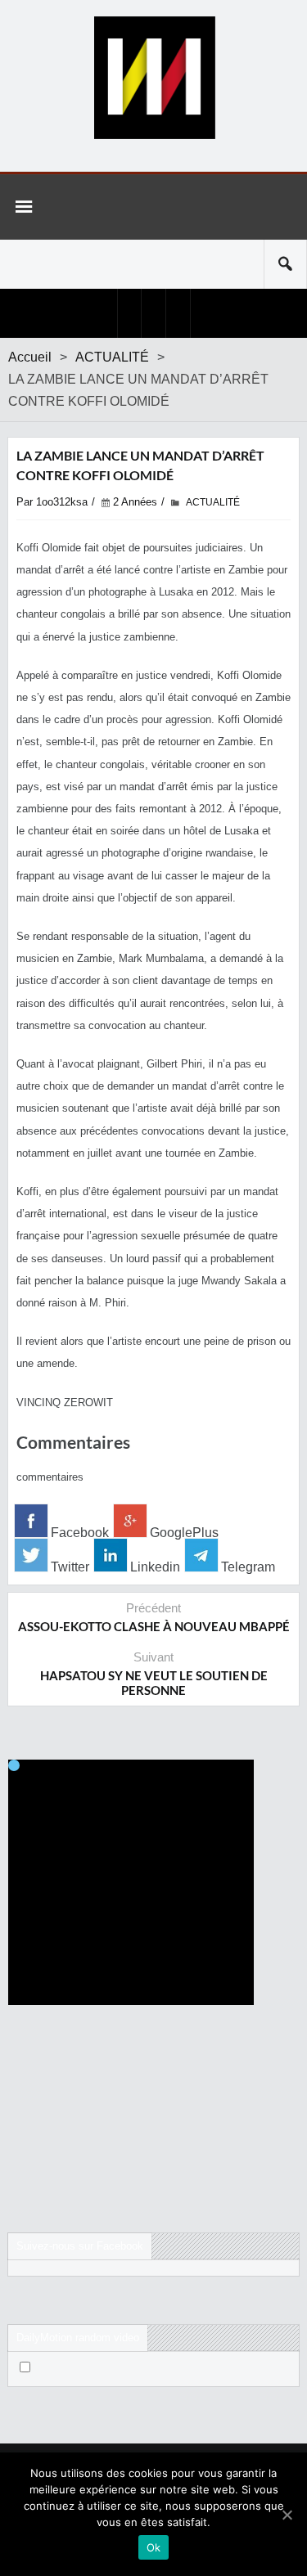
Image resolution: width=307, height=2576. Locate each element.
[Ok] (287, 2515)
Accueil (30, 357)
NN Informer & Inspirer (154, 78)
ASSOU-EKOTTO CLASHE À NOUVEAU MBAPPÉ (154, 1626)
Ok (154, 2547)
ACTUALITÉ (112, 357)
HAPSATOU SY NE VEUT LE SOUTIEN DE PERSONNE (154, 1683)
